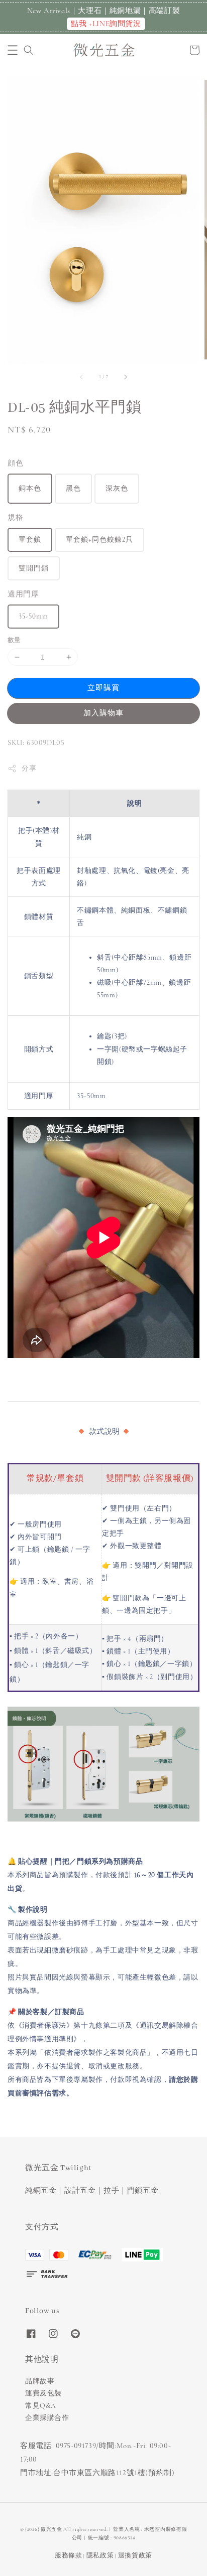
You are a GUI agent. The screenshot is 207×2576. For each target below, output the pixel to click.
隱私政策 (100, 2555)
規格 (15, 517)
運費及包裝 (43, 2393)
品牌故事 (40, 2381)
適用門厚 (23, 594)
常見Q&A (41, 2406)
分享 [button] (29, 768)
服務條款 (69, 2555)
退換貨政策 (135, 2555)
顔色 (15, 463)
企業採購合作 (47, 2418)
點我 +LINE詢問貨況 (106, 24)
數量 (14, 640)
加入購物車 (103, 713)
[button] (13, 50)
